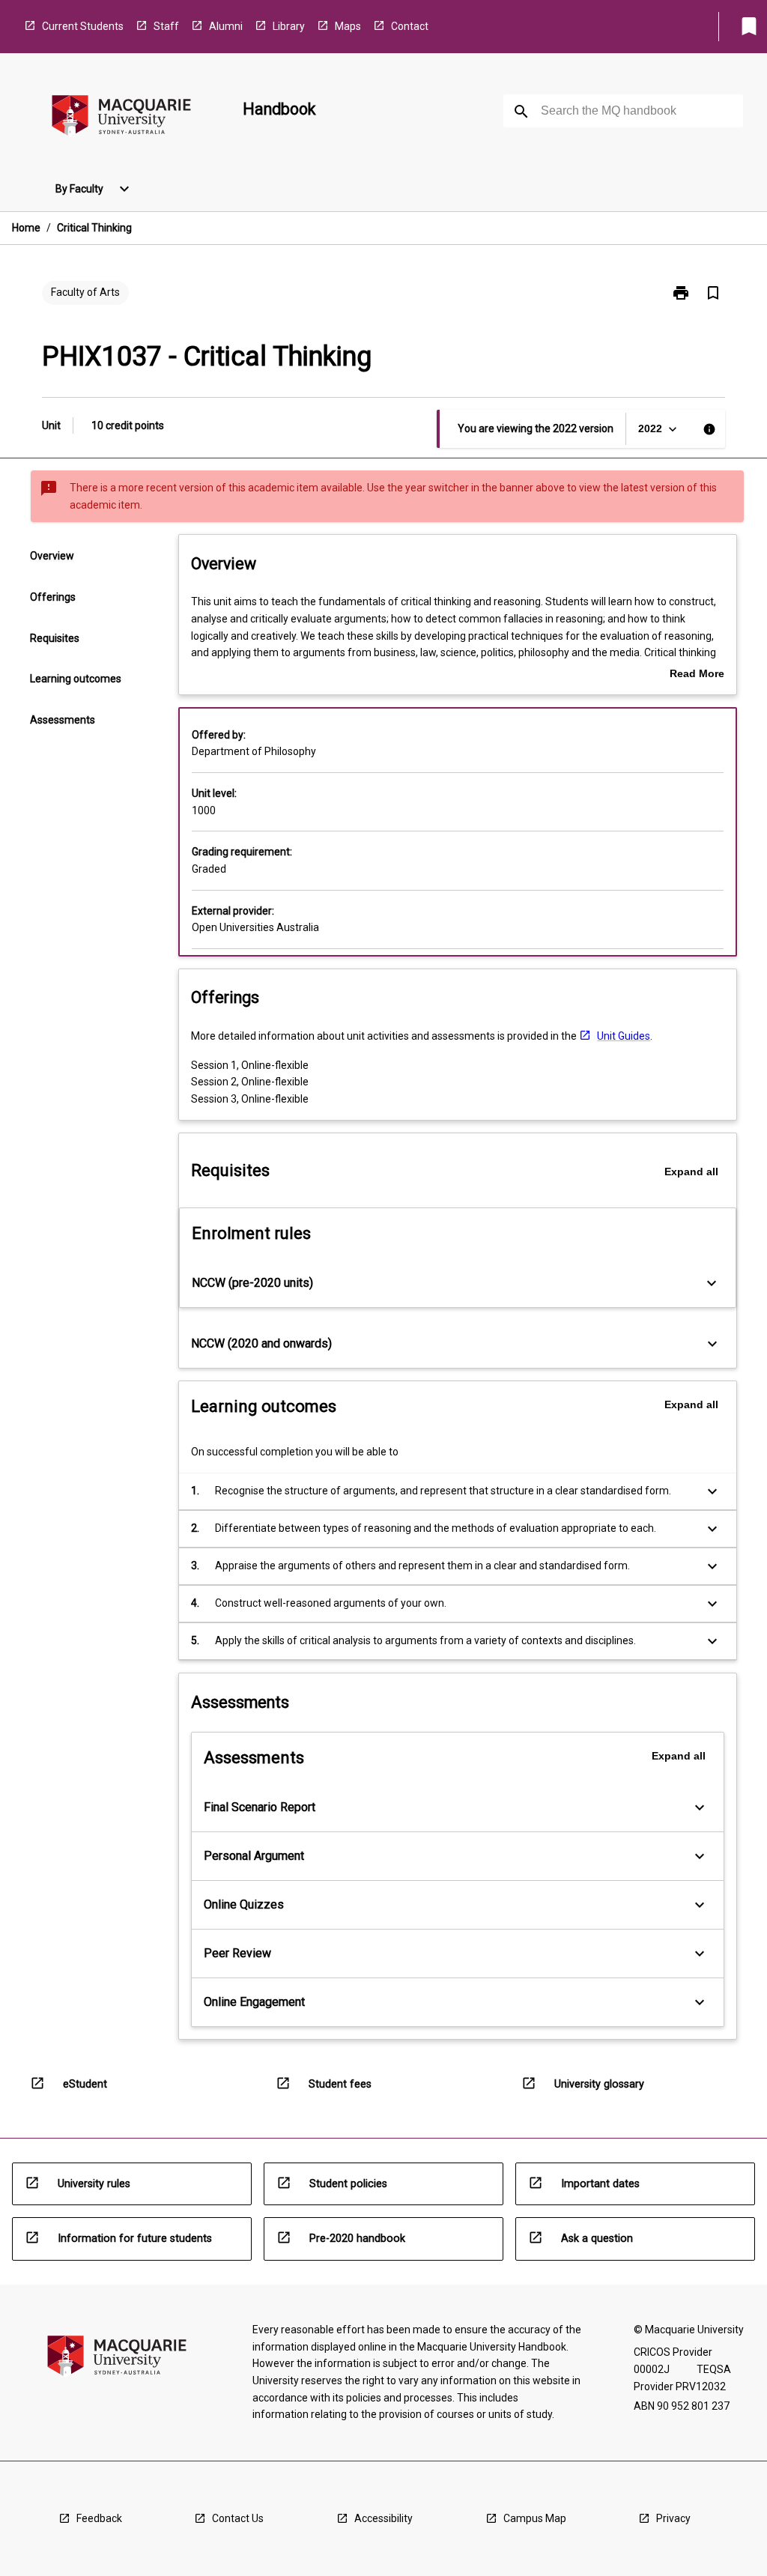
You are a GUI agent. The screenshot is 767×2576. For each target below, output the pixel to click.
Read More (697, 675)
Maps (348, 26)
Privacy (673, 2518)
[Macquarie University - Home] (121, 118)
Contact (410, 26)
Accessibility (383, 2518)
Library (289, 26)
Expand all (691, 1172)
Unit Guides (624, 1036)
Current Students (83, 26)
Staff (166, 26)
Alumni (226, 26)
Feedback (99, 2518)
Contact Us (238, 2518)
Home (26, 228)
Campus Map (535, 2518)
